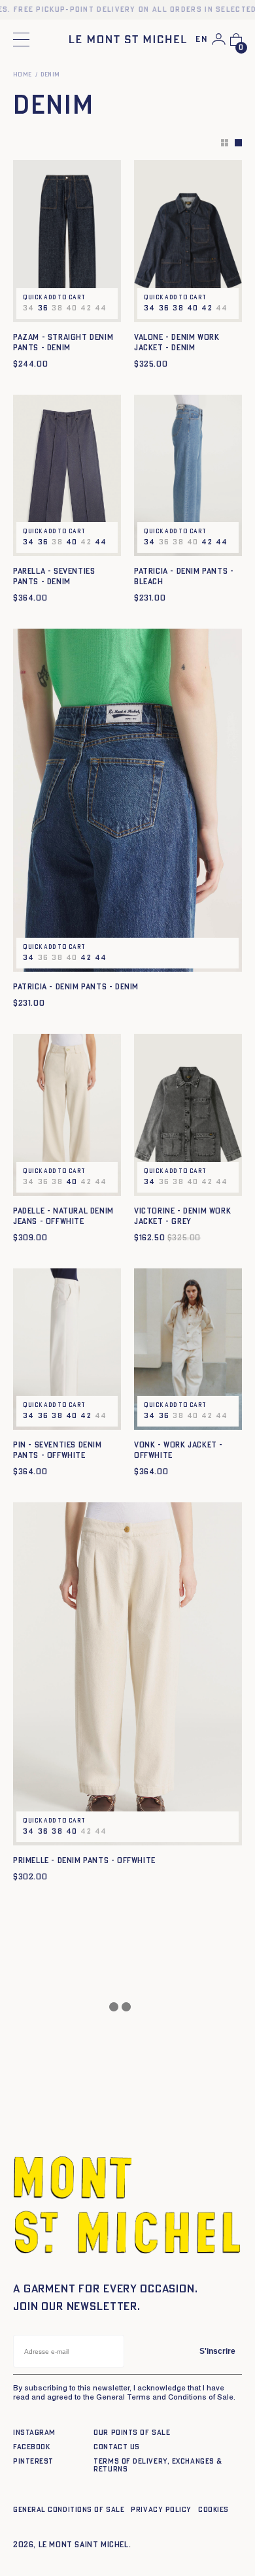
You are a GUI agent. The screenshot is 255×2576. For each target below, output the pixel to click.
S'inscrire (217, 2351)
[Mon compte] (219, 39)
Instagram (34, 2433)
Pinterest (33, 2461)
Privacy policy (161, 2510)
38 (178, 308)
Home (23, 75)
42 (207, 308)
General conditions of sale (69, 2510)
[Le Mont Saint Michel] (128, 39)
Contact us (117, 2447)
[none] (202, 40)
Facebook (31, 2447)
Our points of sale (132, 2433)
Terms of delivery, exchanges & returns (158, 2465)
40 (193, 308)
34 (150, 308)
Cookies (213, 2510)
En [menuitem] (202, 40)
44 (101, 542)
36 (43, 308)
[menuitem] (202, 40)
